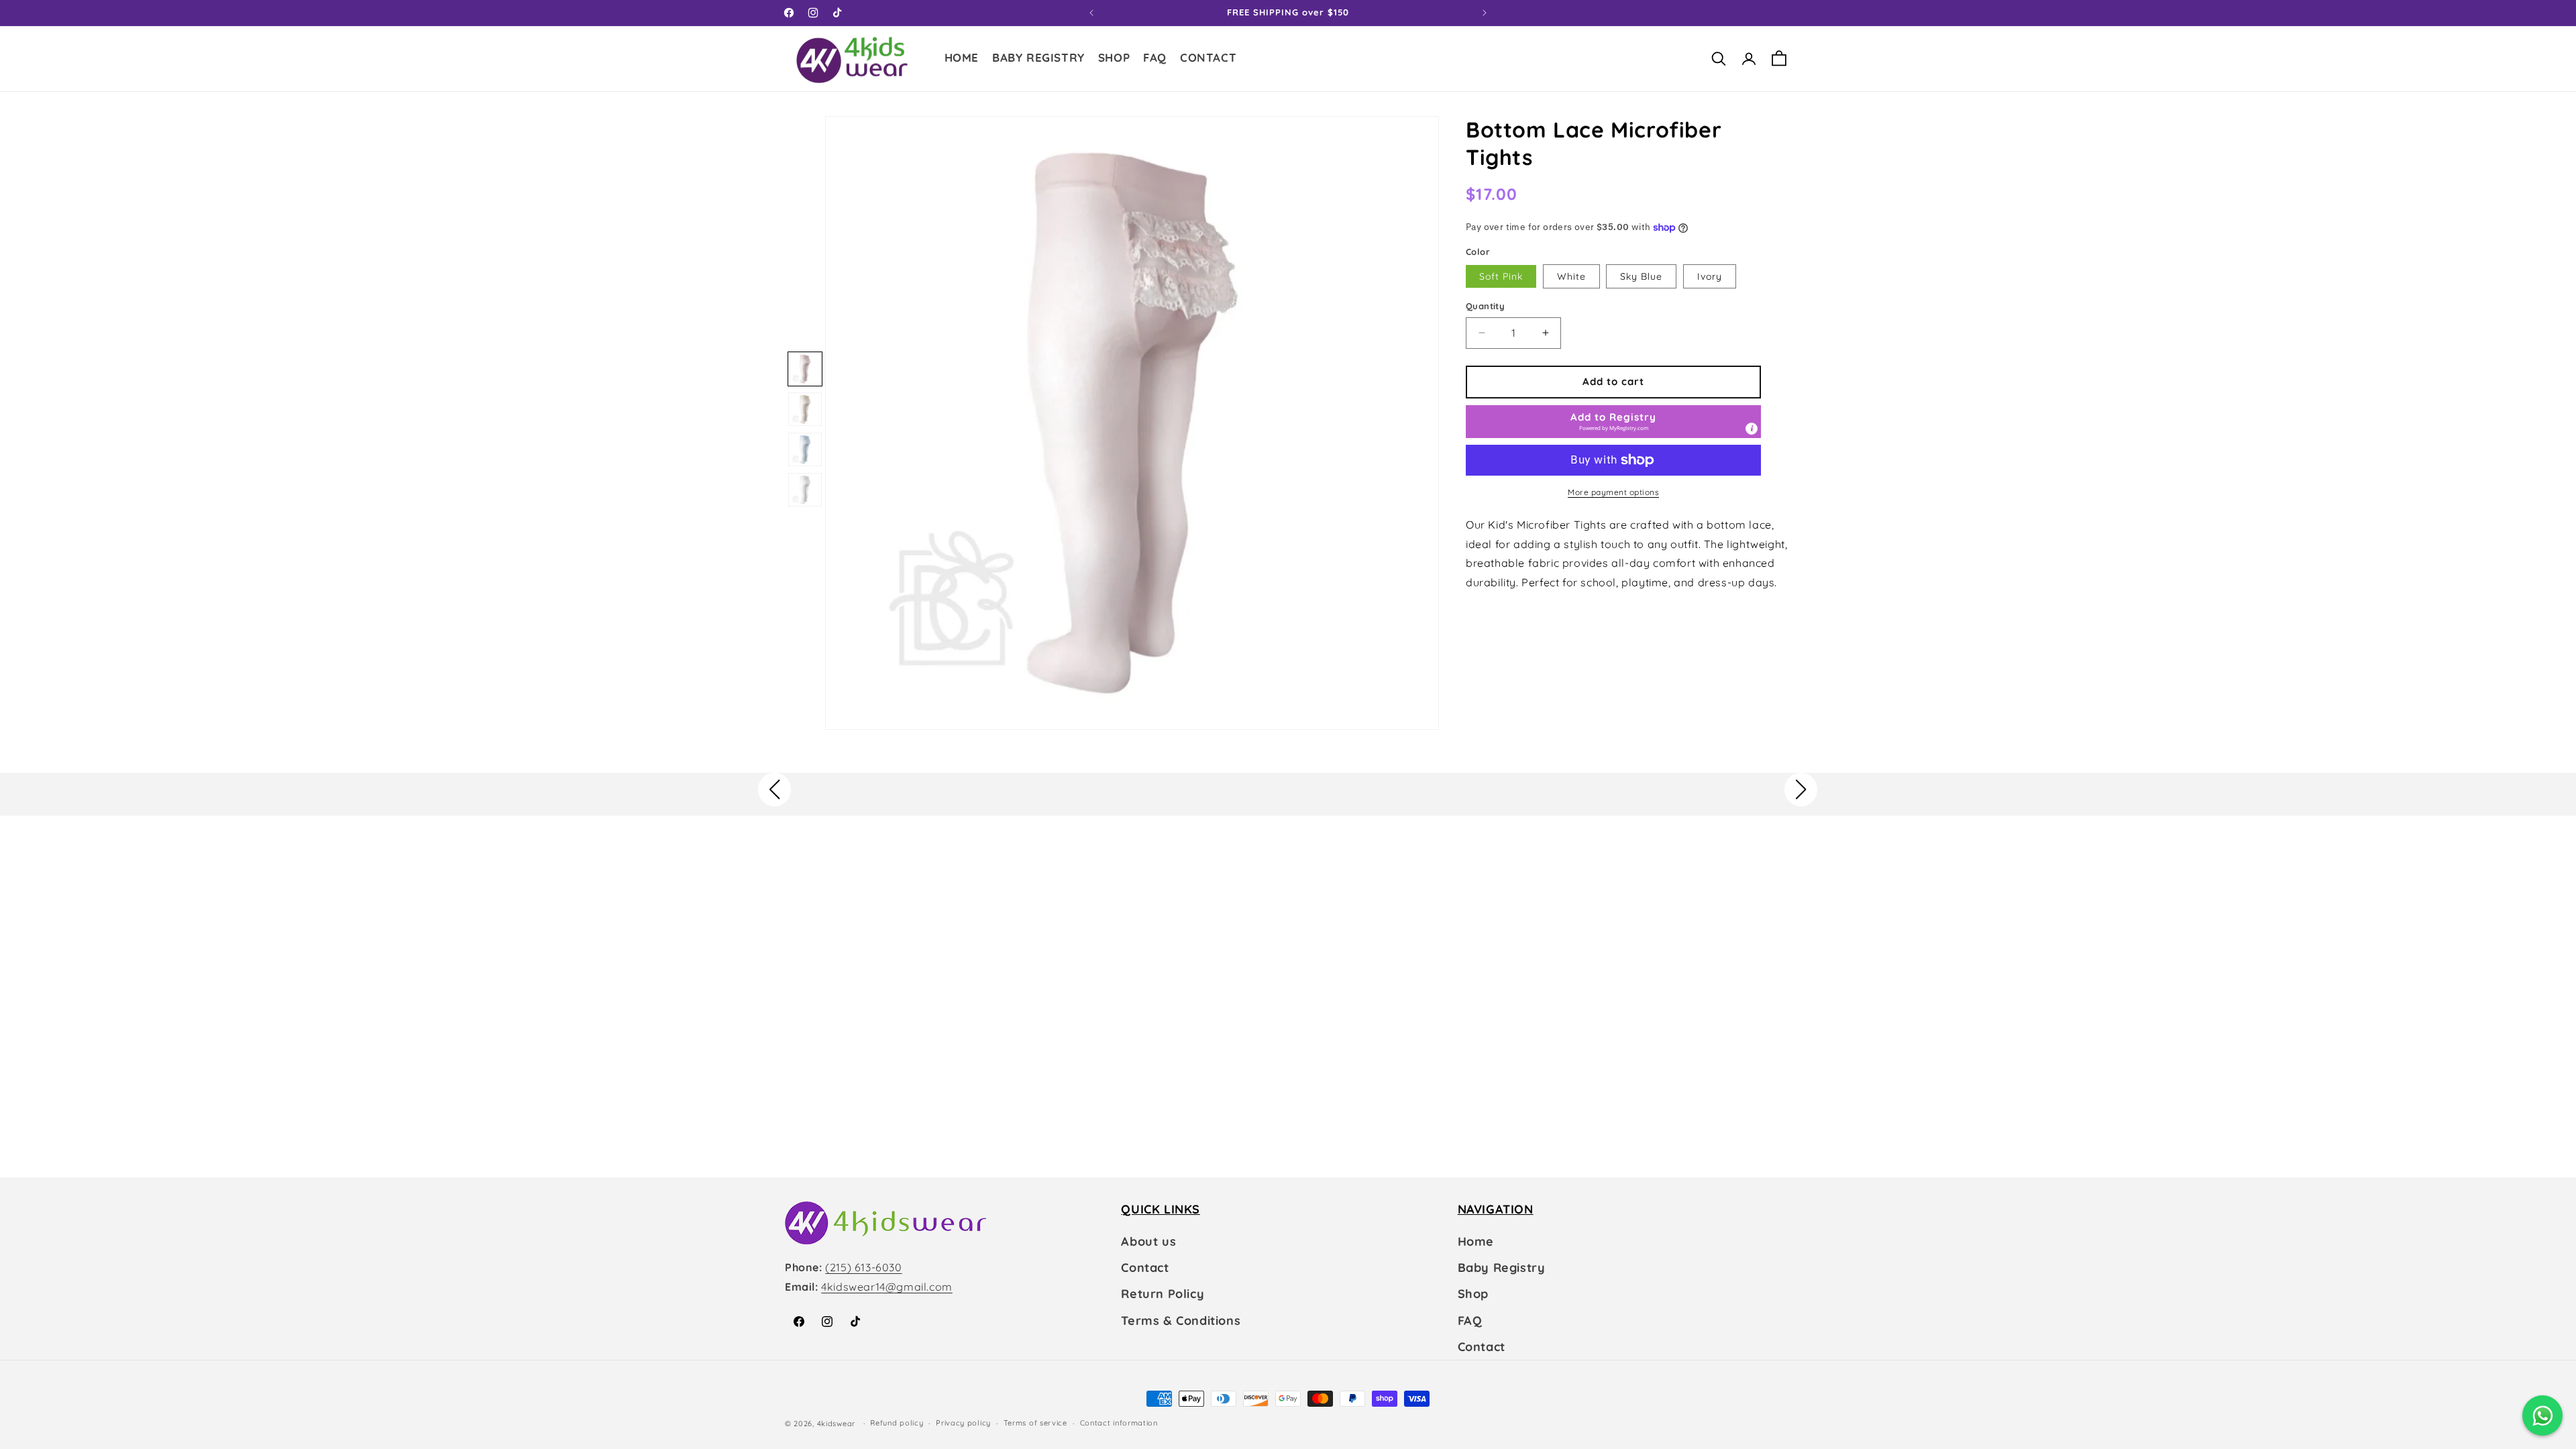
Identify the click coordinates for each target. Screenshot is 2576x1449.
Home (1476, 1241)
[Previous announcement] (1091, 13)
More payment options (1613, 492)
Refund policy (897, 1423)
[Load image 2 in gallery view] (805, 409)
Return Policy (1163, 1294)
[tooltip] (1752, 429)
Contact (1145, 1268)
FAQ (1470, 1321)
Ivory (1710, 276)
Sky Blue (1641, 276)
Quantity (1485, 306)
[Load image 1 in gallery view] (805, 369)
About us (1148, 1241)
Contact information (1119, 1423)
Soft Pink (1501, 276)
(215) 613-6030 (863, 1267)
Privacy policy (963, 1423)
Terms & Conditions (1181, 1321)
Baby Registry (1502, 1268)
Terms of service (1035, 1423)
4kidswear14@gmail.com (887, 1287)
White (1571, 276)
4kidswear (836, 1424)
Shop (1473, 1294)
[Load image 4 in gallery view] (805, 490)
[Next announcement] (1485, 13)
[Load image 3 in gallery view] (805, 449)
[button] (1114, 59)
